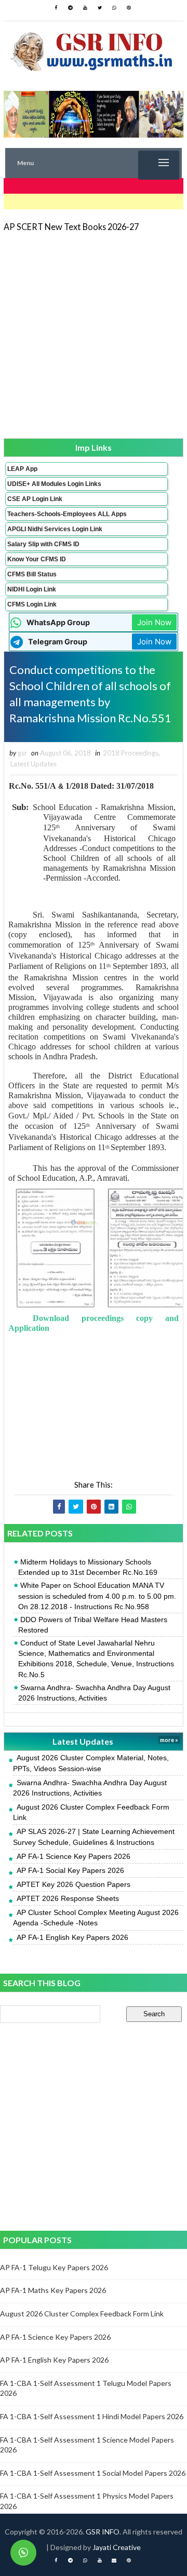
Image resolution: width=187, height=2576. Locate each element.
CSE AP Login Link (35, 499)
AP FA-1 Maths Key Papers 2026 (53, 2290)
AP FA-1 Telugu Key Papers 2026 (54, 2267)
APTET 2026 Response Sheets (68, 1898)
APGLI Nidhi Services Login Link (55, 529)
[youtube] (85, 8)
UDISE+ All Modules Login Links (54, 484)
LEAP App (22, 469)
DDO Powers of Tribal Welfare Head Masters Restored (93, 1625)
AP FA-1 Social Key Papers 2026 (70, 1870)
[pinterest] (129, 8)
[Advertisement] (94, 334)
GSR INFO (103, 2532)
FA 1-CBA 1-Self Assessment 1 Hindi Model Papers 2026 (92, 2416)
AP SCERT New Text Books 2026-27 (71, 227)
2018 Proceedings (131, 753)
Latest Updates (34, 764)
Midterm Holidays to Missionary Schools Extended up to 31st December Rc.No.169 (88, 1567)
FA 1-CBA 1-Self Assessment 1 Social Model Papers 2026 (93, 2473)
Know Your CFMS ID (37, 559)
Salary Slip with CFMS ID (43, 544)
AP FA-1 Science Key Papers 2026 (74, 1856)
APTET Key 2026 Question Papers (74, 1884)
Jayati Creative (117, 2547)
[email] (114, 2560)
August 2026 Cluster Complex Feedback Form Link (82, 2314)
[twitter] (100, 8)
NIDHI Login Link (32, 589)
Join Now (154, 622)
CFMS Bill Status (32, 574)
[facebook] (56, 8)
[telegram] (71, 8)
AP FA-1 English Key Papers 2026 (72, 1937)
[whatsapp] (114, 8)
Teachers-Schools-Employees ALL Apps (67, 514)
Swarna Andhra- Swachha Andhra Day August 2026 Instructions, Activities (94, 1693)
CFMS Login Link (32, 604)
